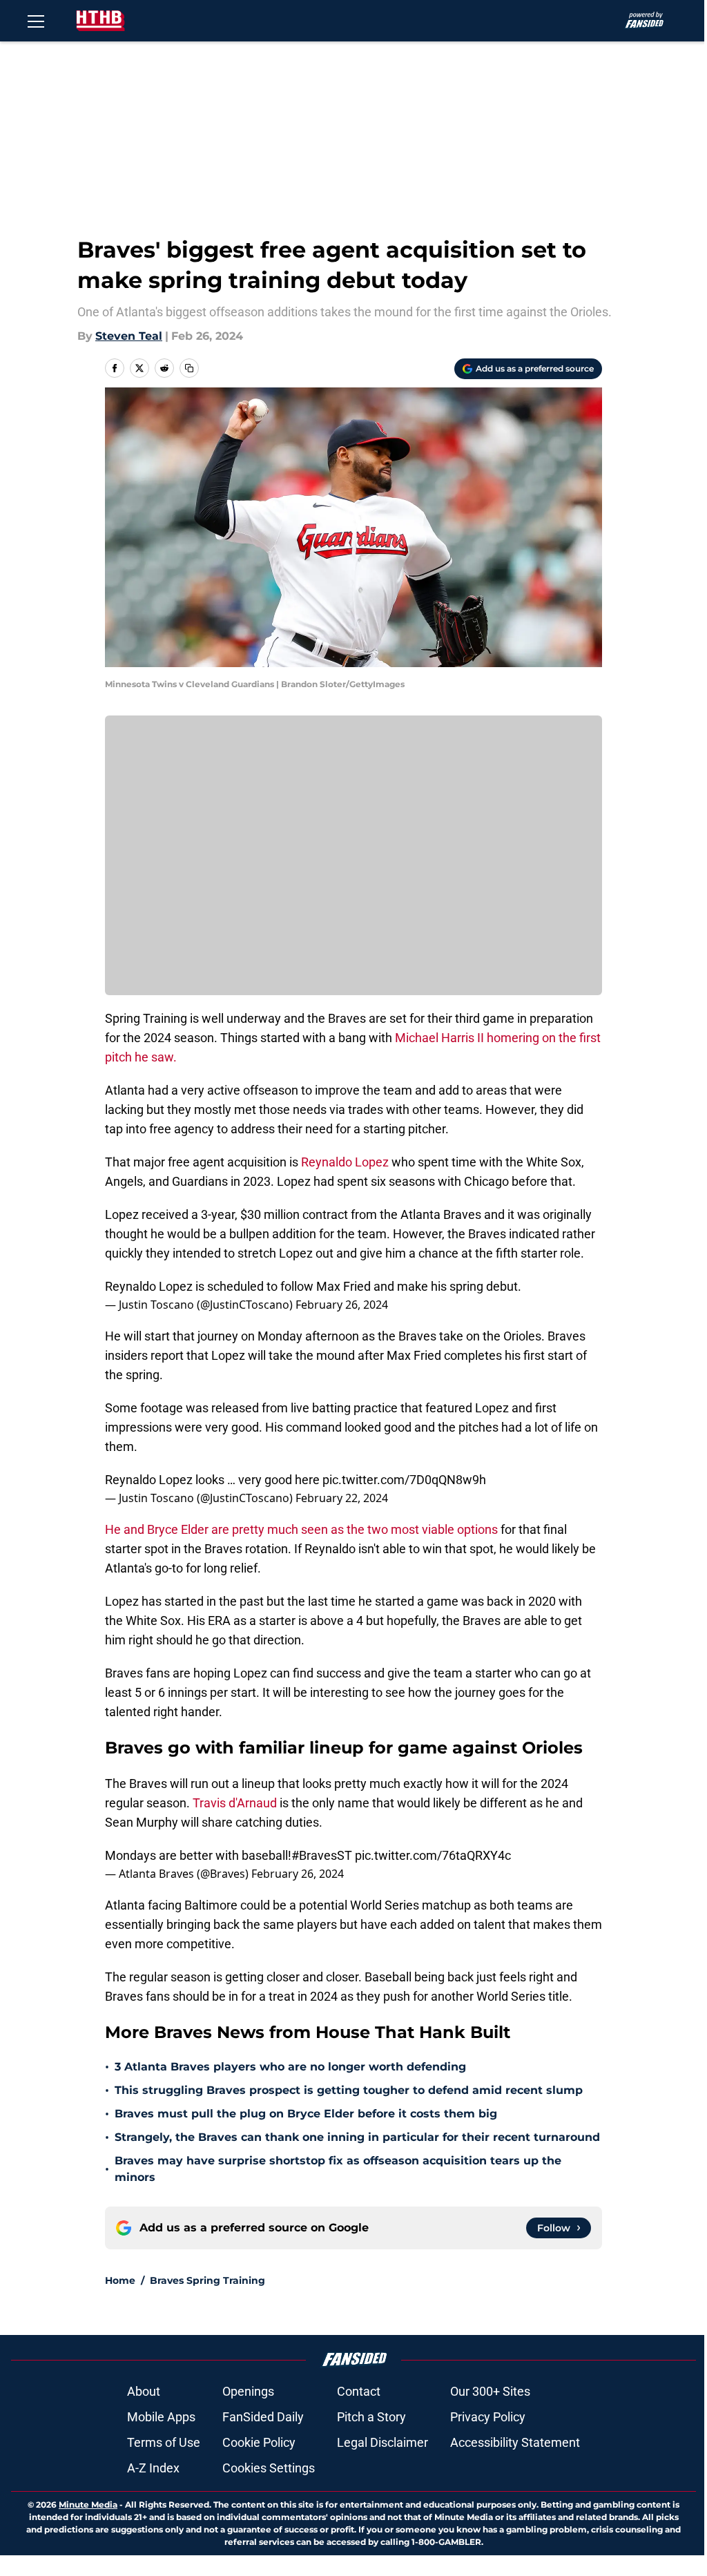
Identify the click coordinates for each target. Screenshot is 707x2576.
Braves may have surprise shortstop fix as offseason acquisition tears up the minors (338, 2169)
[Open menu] (36, 21)
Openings (248, 2391)
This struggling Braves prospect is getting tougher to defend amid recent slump (349, 2090)
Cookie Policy (259, 2442)
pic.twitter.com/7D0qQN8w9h (404, 1480)
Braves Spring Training (207, 2280)
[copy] (189, 368)
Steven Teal (129, 336)
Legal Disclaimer (382, 2442)
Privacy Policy (488, 2417)
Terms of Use (164, 2442)
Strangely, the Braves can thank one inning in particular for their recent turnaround (357, 2137)
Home (120, 2280)
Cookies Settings (269, 2468)
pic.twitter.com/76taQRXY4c (433, 1855)
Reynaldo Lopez (346, 1162)
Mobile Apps (161, 2417)
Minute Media (88, 2505)
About (144, 2391)
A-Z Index (153, 2468)
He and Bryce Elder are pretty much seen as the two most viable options (301, 1529)
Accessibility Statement (515, 2442)
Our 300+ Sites (490, 2391)
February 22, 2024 (342, 1498)
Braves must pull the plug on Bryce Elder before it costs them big (306, 2114)
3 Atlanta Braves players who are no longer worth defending (290, 2067)
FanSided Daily (263, 2417)
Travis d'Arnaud (235, 1803)
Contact (359, 2391)
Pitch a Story (371, 2417)
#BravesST (322, 1855)
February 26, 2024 (342, 1305)
